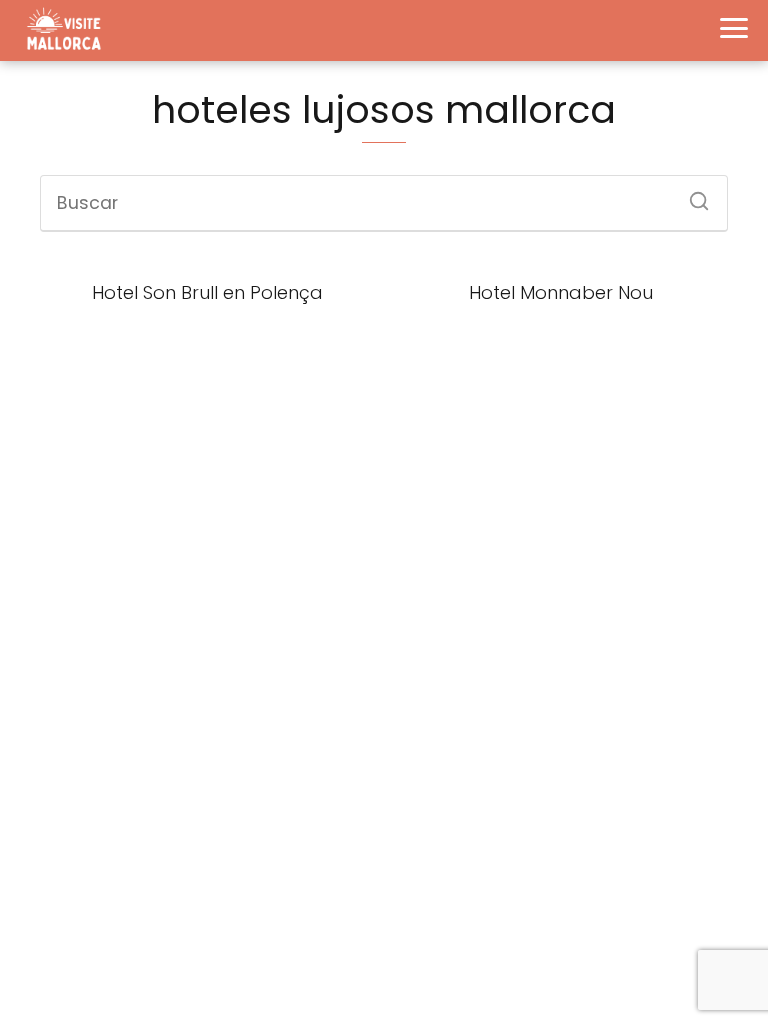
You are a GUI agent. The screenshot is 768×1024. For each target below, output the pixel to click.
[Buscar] (692, 195)
